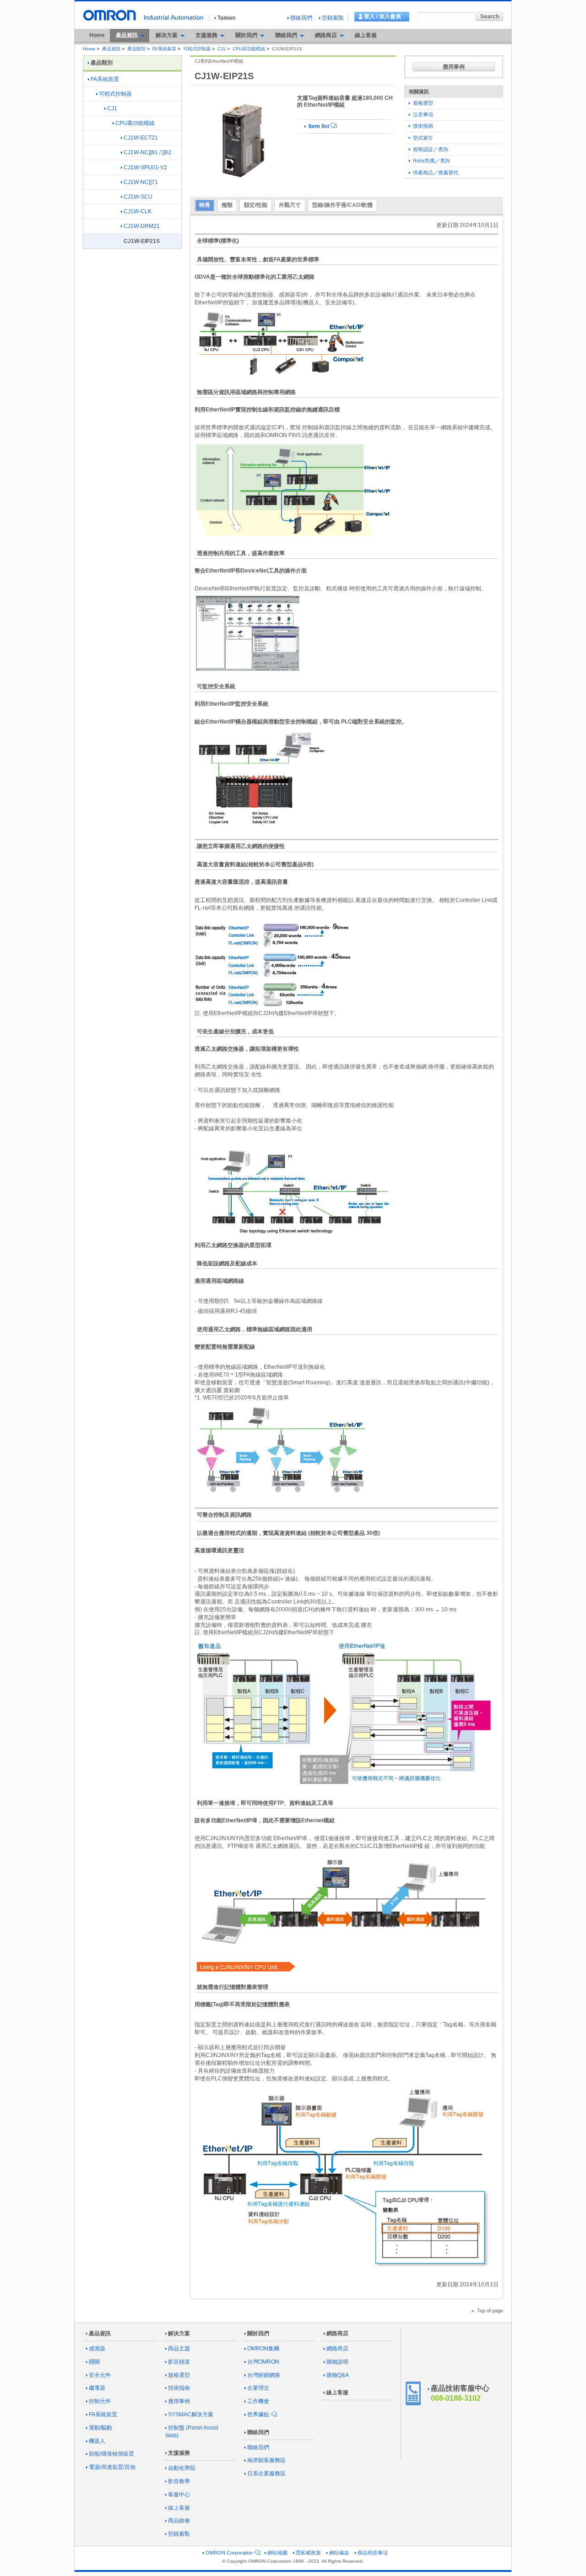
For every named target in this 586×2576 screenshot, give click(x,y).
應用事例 (454, 67)
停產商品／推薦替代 (435, 173)
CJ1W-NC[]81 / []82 (147, 152)
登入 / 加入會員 (383, 16)
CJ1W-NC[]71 (141, 182)
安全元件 (100, 2375)
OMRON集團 (263, 2349)
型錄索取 (333, 18)
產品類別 (136, 49)
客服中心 (179, 2495)
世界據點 (258, 2414)
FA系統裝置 (164, 49)
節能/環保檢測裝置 (111, 2454)
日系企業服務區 (266, 2473)
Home (97, 35)
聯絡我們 (301, 18)
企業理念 (258, 2388)
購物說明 (337, 2362)
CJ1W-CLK (138, 211)
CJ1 (222, 49)
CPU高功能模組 (249, 49)
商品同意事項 (373, 2553)
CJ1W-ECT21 (141, 138)
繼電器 (97, 2388)
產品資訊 (111, 49)
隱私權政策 (308, 2553)
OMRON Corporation (229, 2553)
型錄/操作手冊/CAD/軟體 (342, 205)
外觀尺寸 (290, 205)
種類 (227, 205)
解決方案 (179, 2333)
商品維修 (179, 2521)
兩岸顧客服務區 (266, 2460)
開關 (94, 2362)
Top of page (489, 2311)
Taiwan (226, 18)
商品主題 (179, 2349)
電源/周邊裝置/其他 (112, 2467)
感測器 (97, 2349)
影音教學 (179, 2481)
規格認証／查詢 (430, 149)
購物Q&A (338, 2375)
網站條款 (339, 2553)
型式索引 (422, 138)
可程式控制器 (197, 49)
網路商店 (337, 2333)
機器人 (97, 2441)
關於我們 (258, 2333)
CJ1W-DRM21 (142, 226)
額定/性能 (256, 205)
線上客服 (366, 35)
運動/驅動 (100, 2428)
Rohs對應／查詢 (431, 161)
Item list (319, 126)
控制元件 (100, 2401)
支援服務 (179, 2453)
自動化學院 (182, 2468)
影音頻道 (179, 2362)
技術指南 (422, 126)
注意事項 (422, 114)
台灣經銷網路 (264, 2375)
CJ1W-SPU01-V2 (145, 167)
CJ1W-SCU (138, 197)
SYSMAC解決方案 (191, 2414)
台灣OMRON (263, 2362)
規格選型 (422, 103)
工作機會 (258, 2401)
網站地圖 (277, 2553)
